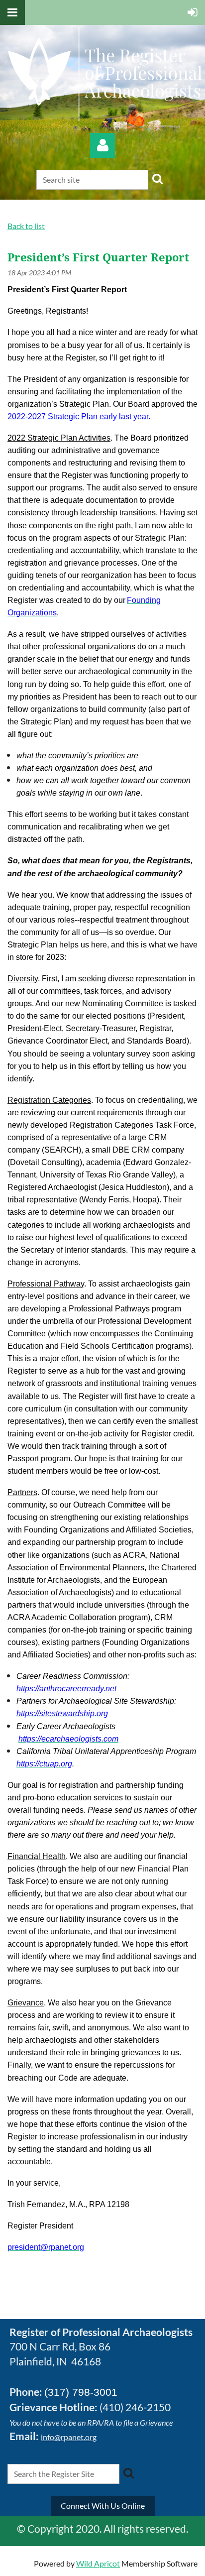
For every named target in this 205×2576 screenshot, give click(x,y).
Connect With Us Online (103, 2506)
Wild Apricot (98, 2563)
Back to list (26, 226)
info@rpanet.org (69, 2437)
